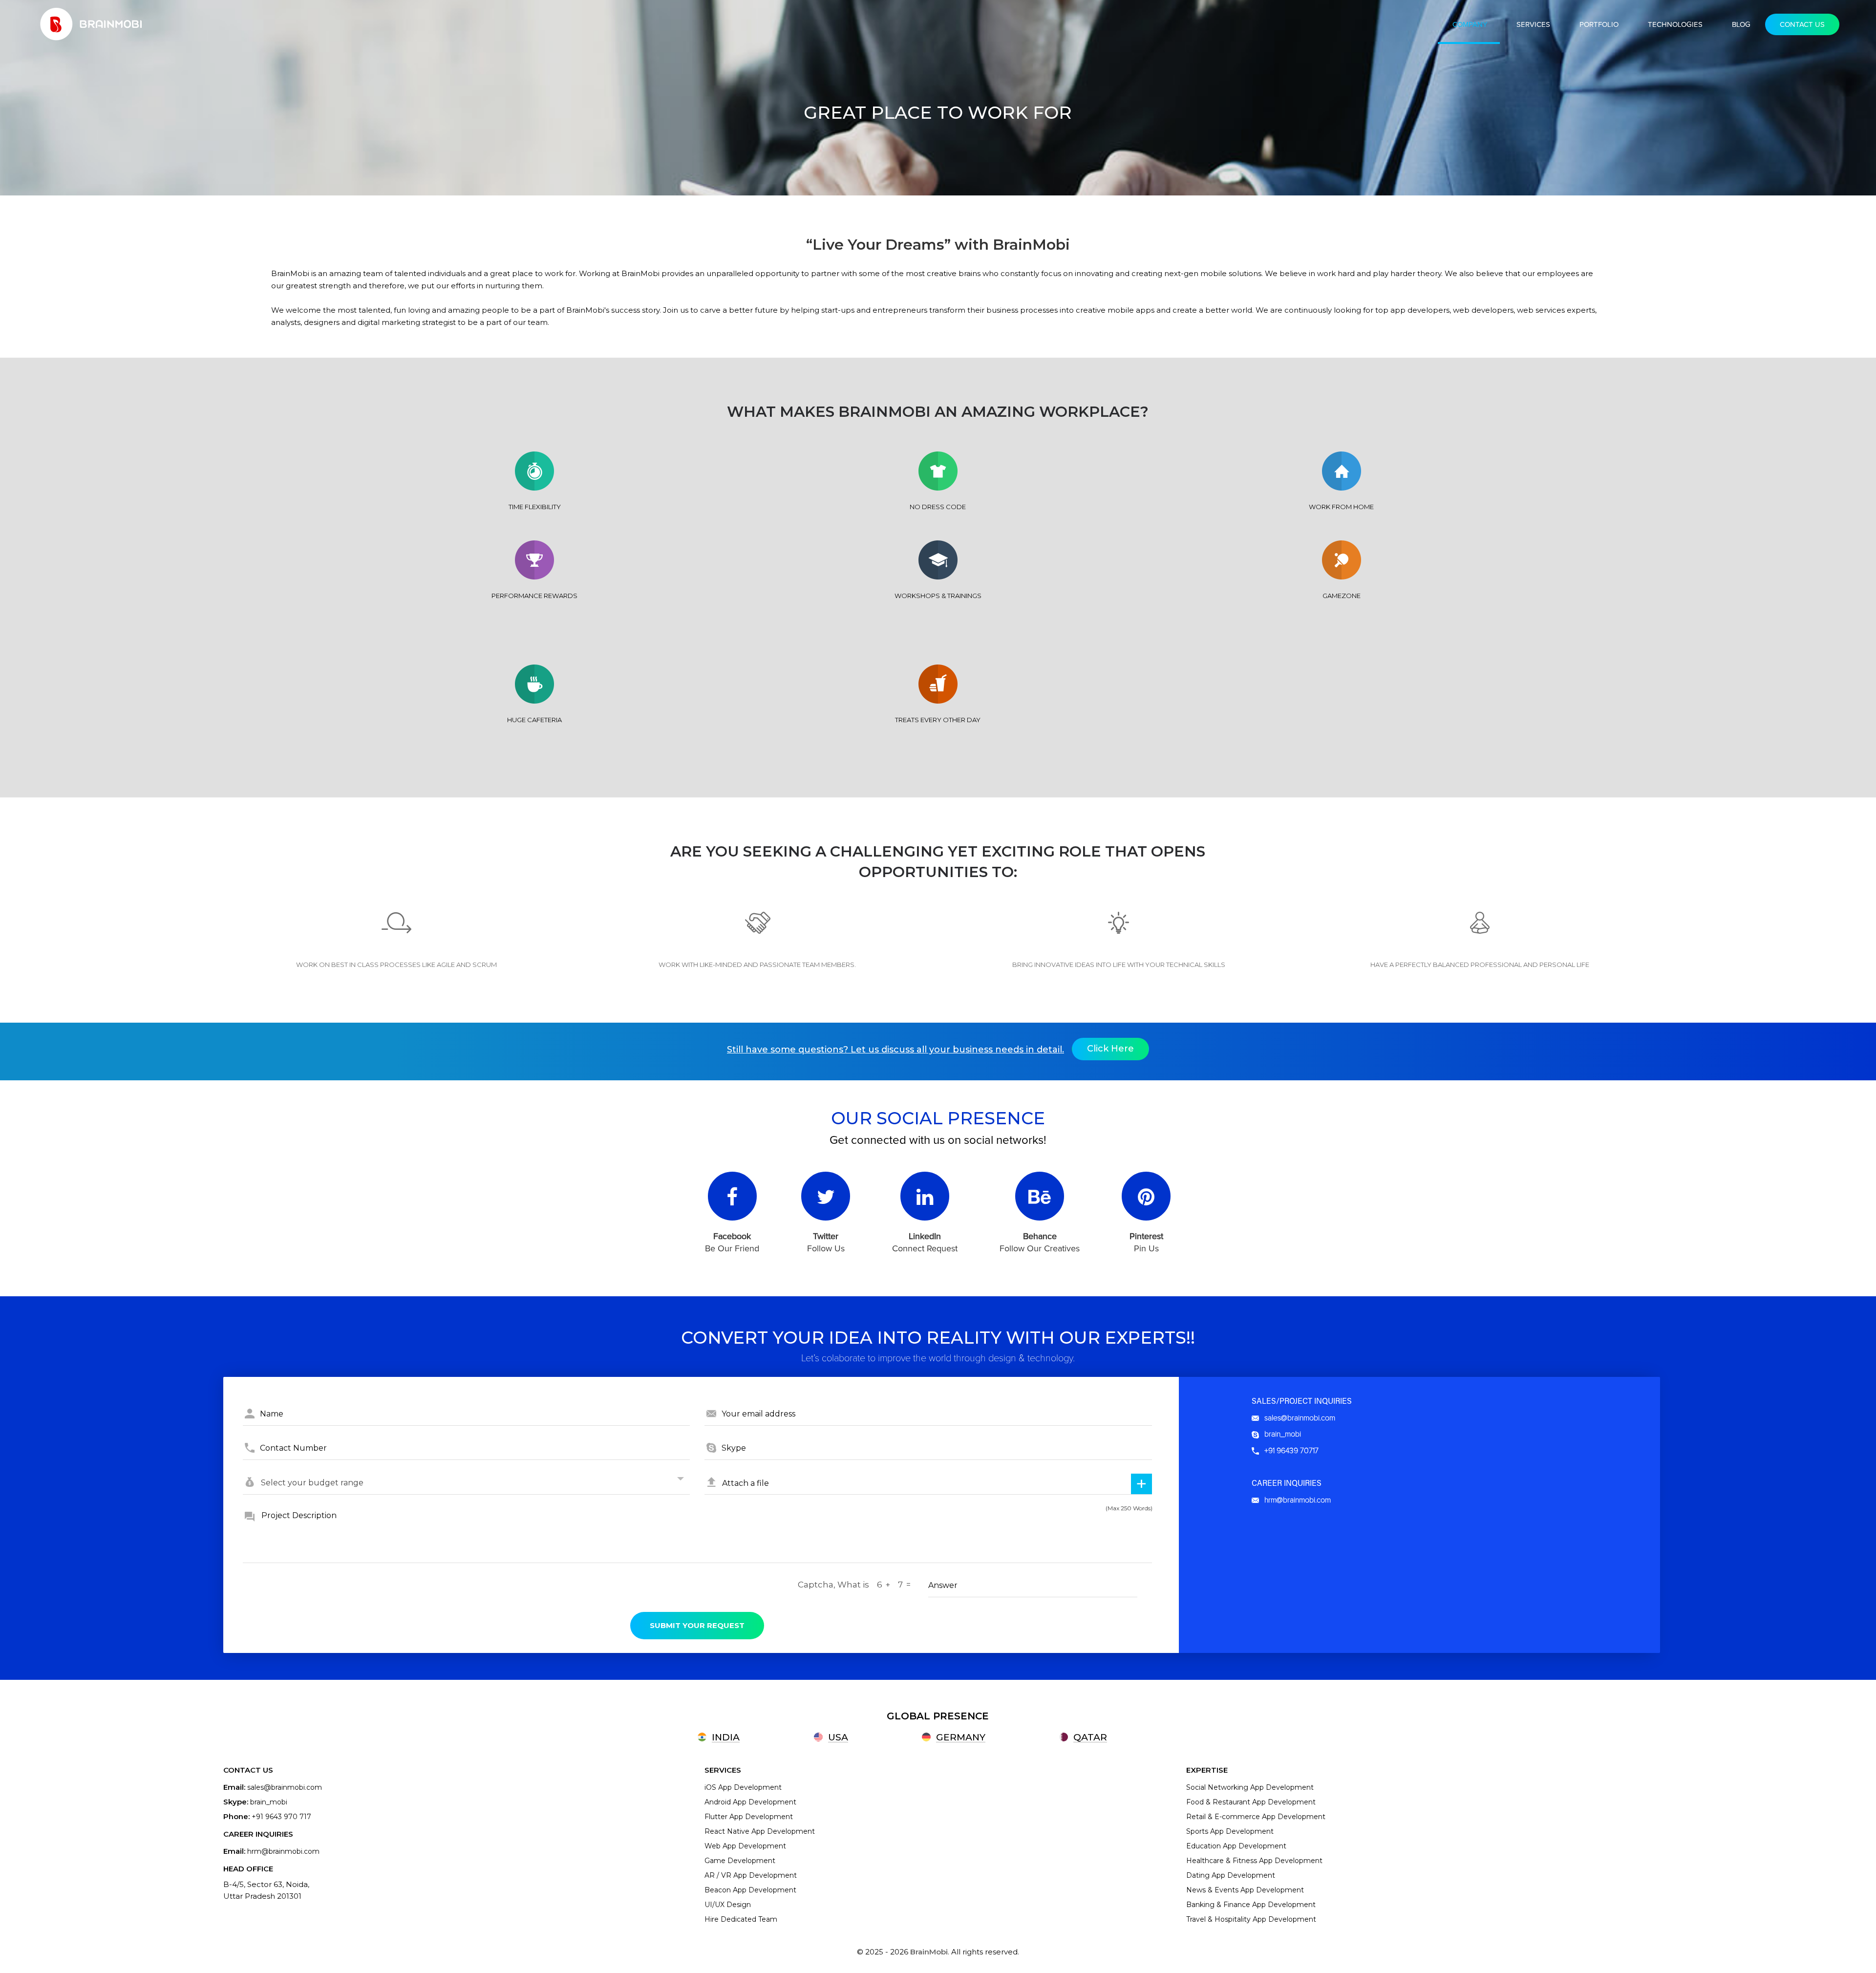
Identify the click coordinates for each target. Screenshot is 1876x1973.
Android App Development (750, 1802)
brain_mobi (1282, 1434)
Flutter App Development (749, 1817)
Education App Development (1236, 1846)
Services (1533, 24)
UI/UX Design (728, 1905)
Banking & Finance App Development (1251, 1905)
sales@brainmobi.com (1299, 1418)
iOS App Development (743, 1787)
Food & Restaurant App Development (1251, 1802)
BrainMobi (929, 1952)
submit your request (697, 1625)
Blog (1741, 24)
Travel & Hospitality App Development (1251, 1919)
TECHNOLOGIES (1675, 24)
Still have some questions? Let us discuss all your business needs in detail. (895, 1050)
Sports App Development (1230, 1831)
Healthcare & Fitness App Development (1254, 1861)
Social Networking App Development (1250, 1787)
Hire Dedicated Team (741, 1919)
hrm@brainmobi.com (1297, 1500)
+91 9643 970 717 (281, 1817)
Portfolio (1599, 24)
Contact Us (1802, 24)
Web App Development (745, 1846)
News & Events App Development (1245, 1890)
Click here (1110, 1049)
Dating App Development (1231, 1875)
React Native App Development (760, 1831)
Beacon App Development (750, 1890)
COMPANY (1470, 24)
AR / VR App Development (751, 1875)
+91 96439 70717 (1290, 1451)
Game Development (740, 1861)
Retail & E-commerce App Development (1256, 1817)
